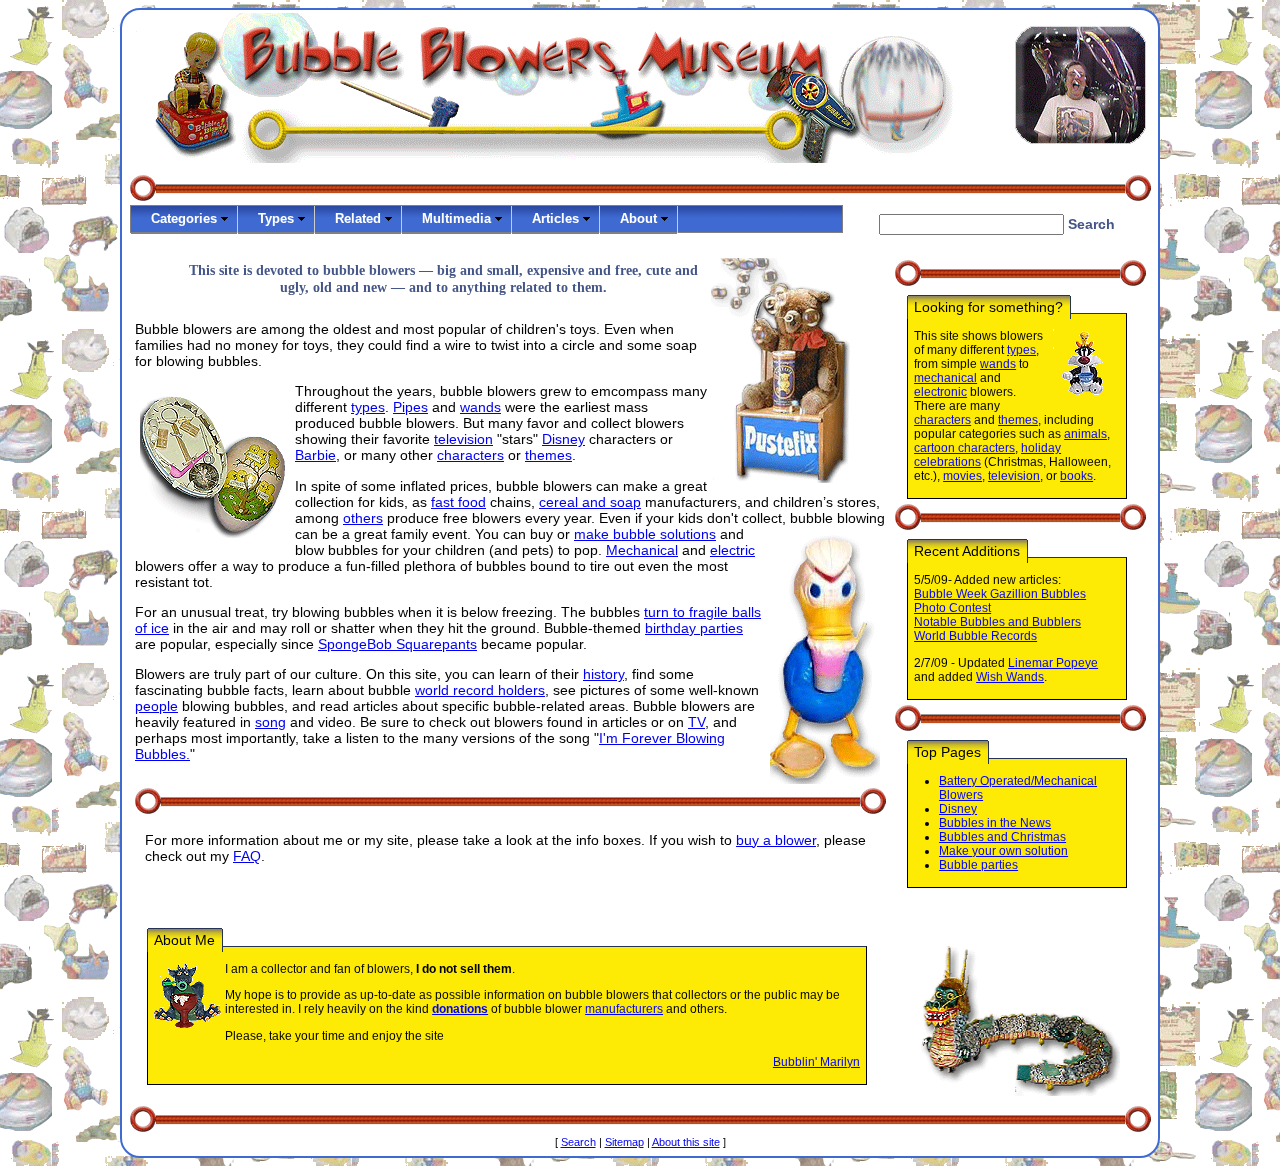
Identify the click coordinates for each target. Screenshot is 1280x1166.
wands (480, 407)
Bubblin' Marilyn (816, 1062)
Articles (555, 218)
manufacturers (624, 1009)
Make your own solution (1003, 851)
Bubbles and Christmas (1002, 837)
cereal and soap (590, 502)
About (638, 218)
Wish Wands (1010, 677)
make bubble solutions (645, 534)
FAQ (247, 856)
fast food (458, 502)
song (270, 722)
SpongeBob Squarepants (397, 644)
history (603, 674)
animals (1085, 434)
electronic (940, 392)
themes (548, 455)
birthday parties (694, 628)
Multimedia (456, 218)
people (156, 706)
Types (276, 218)
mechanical (945, 378)
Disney (563, 439)
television (463, 439)
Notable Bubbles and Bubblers (997, 622)
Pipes (410, 407)
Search (578, 1142)
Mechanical (642, 550)
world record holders (480, 690)
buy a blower (776, 840)
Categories (184, 218)
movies (962, 476)
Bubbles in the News (995, 823)
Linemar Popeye (1053, 663)
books (1076, 476)
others (363, 518)
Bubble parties (978, 865)
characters (470, 455)
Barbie (315, 455)
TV (696, 722)
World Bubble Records (975, 636)
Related (358, 218)
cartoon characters (964, 448)
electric (732, 550)
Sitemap (624, 1142)
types (368, 407)
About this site (686, 1142)
